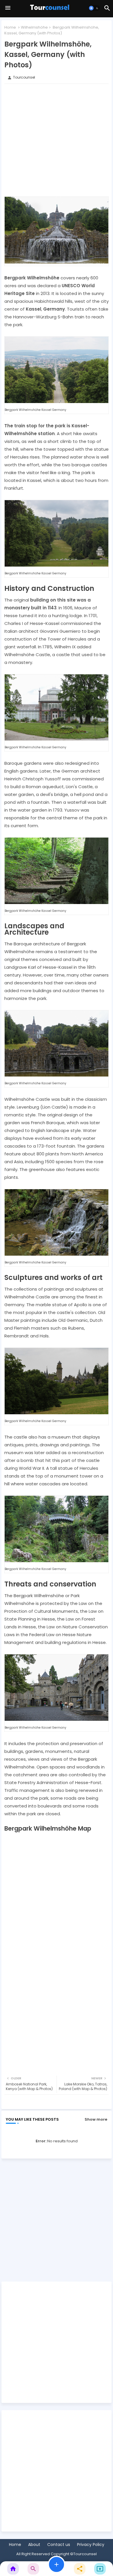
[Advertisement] (57, 140)
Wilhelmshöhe (34, 27)
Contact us (59, 2545)
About (34, 2545)
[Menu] (8, 8)
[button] (94, 8)
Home (10, 27)
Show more (96, 2119)
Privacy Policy (91, 2545)
